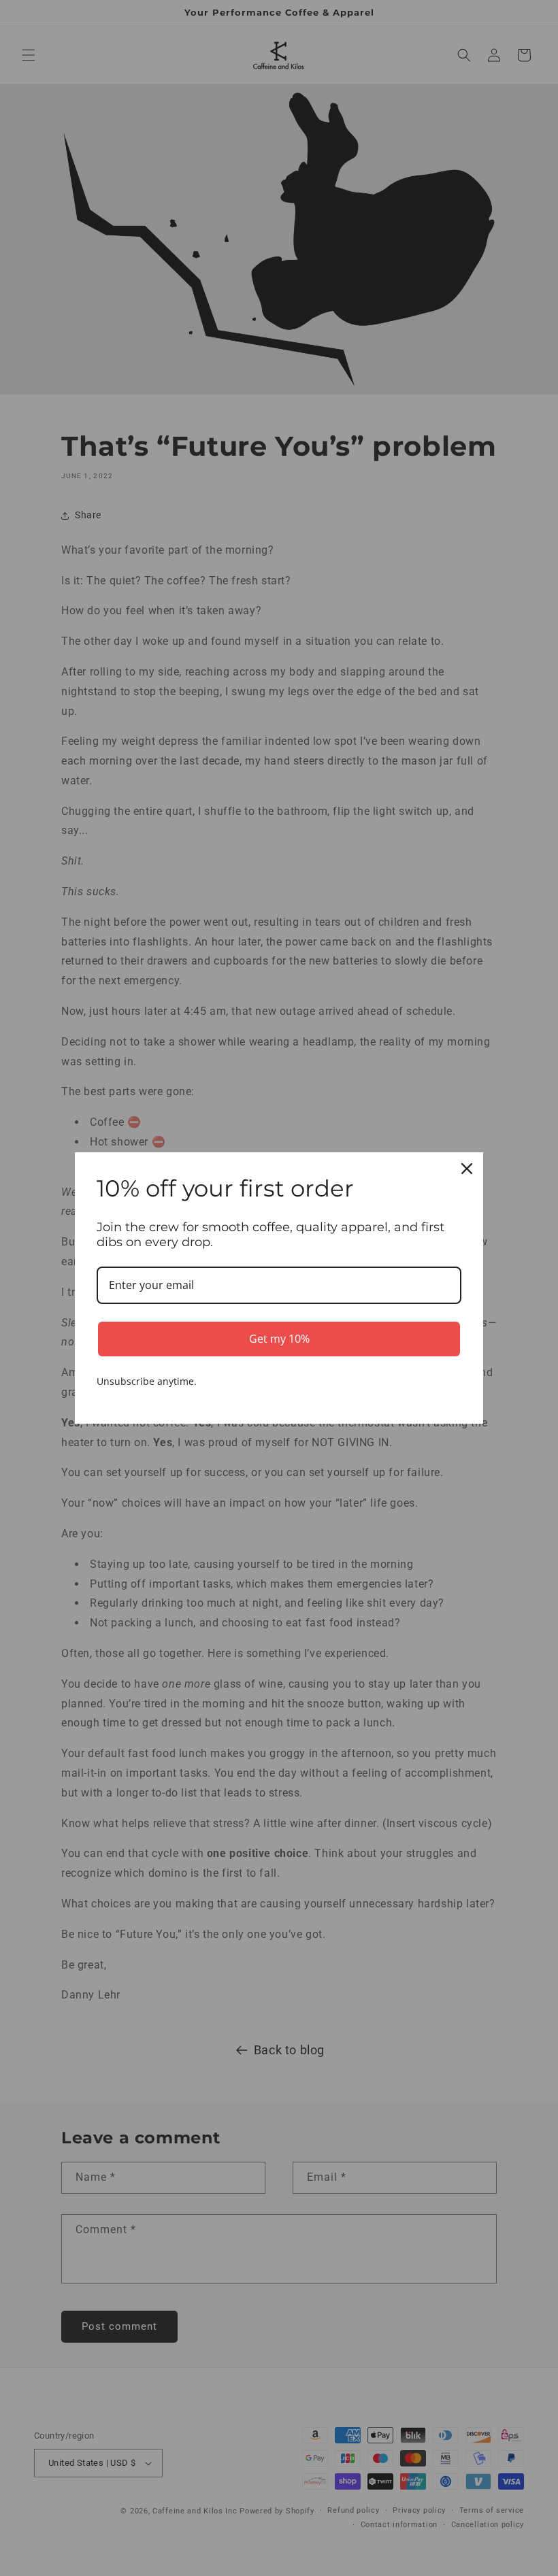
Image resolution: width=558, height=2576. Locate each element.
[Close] (467, 1169)
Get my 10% (279, 1339)
